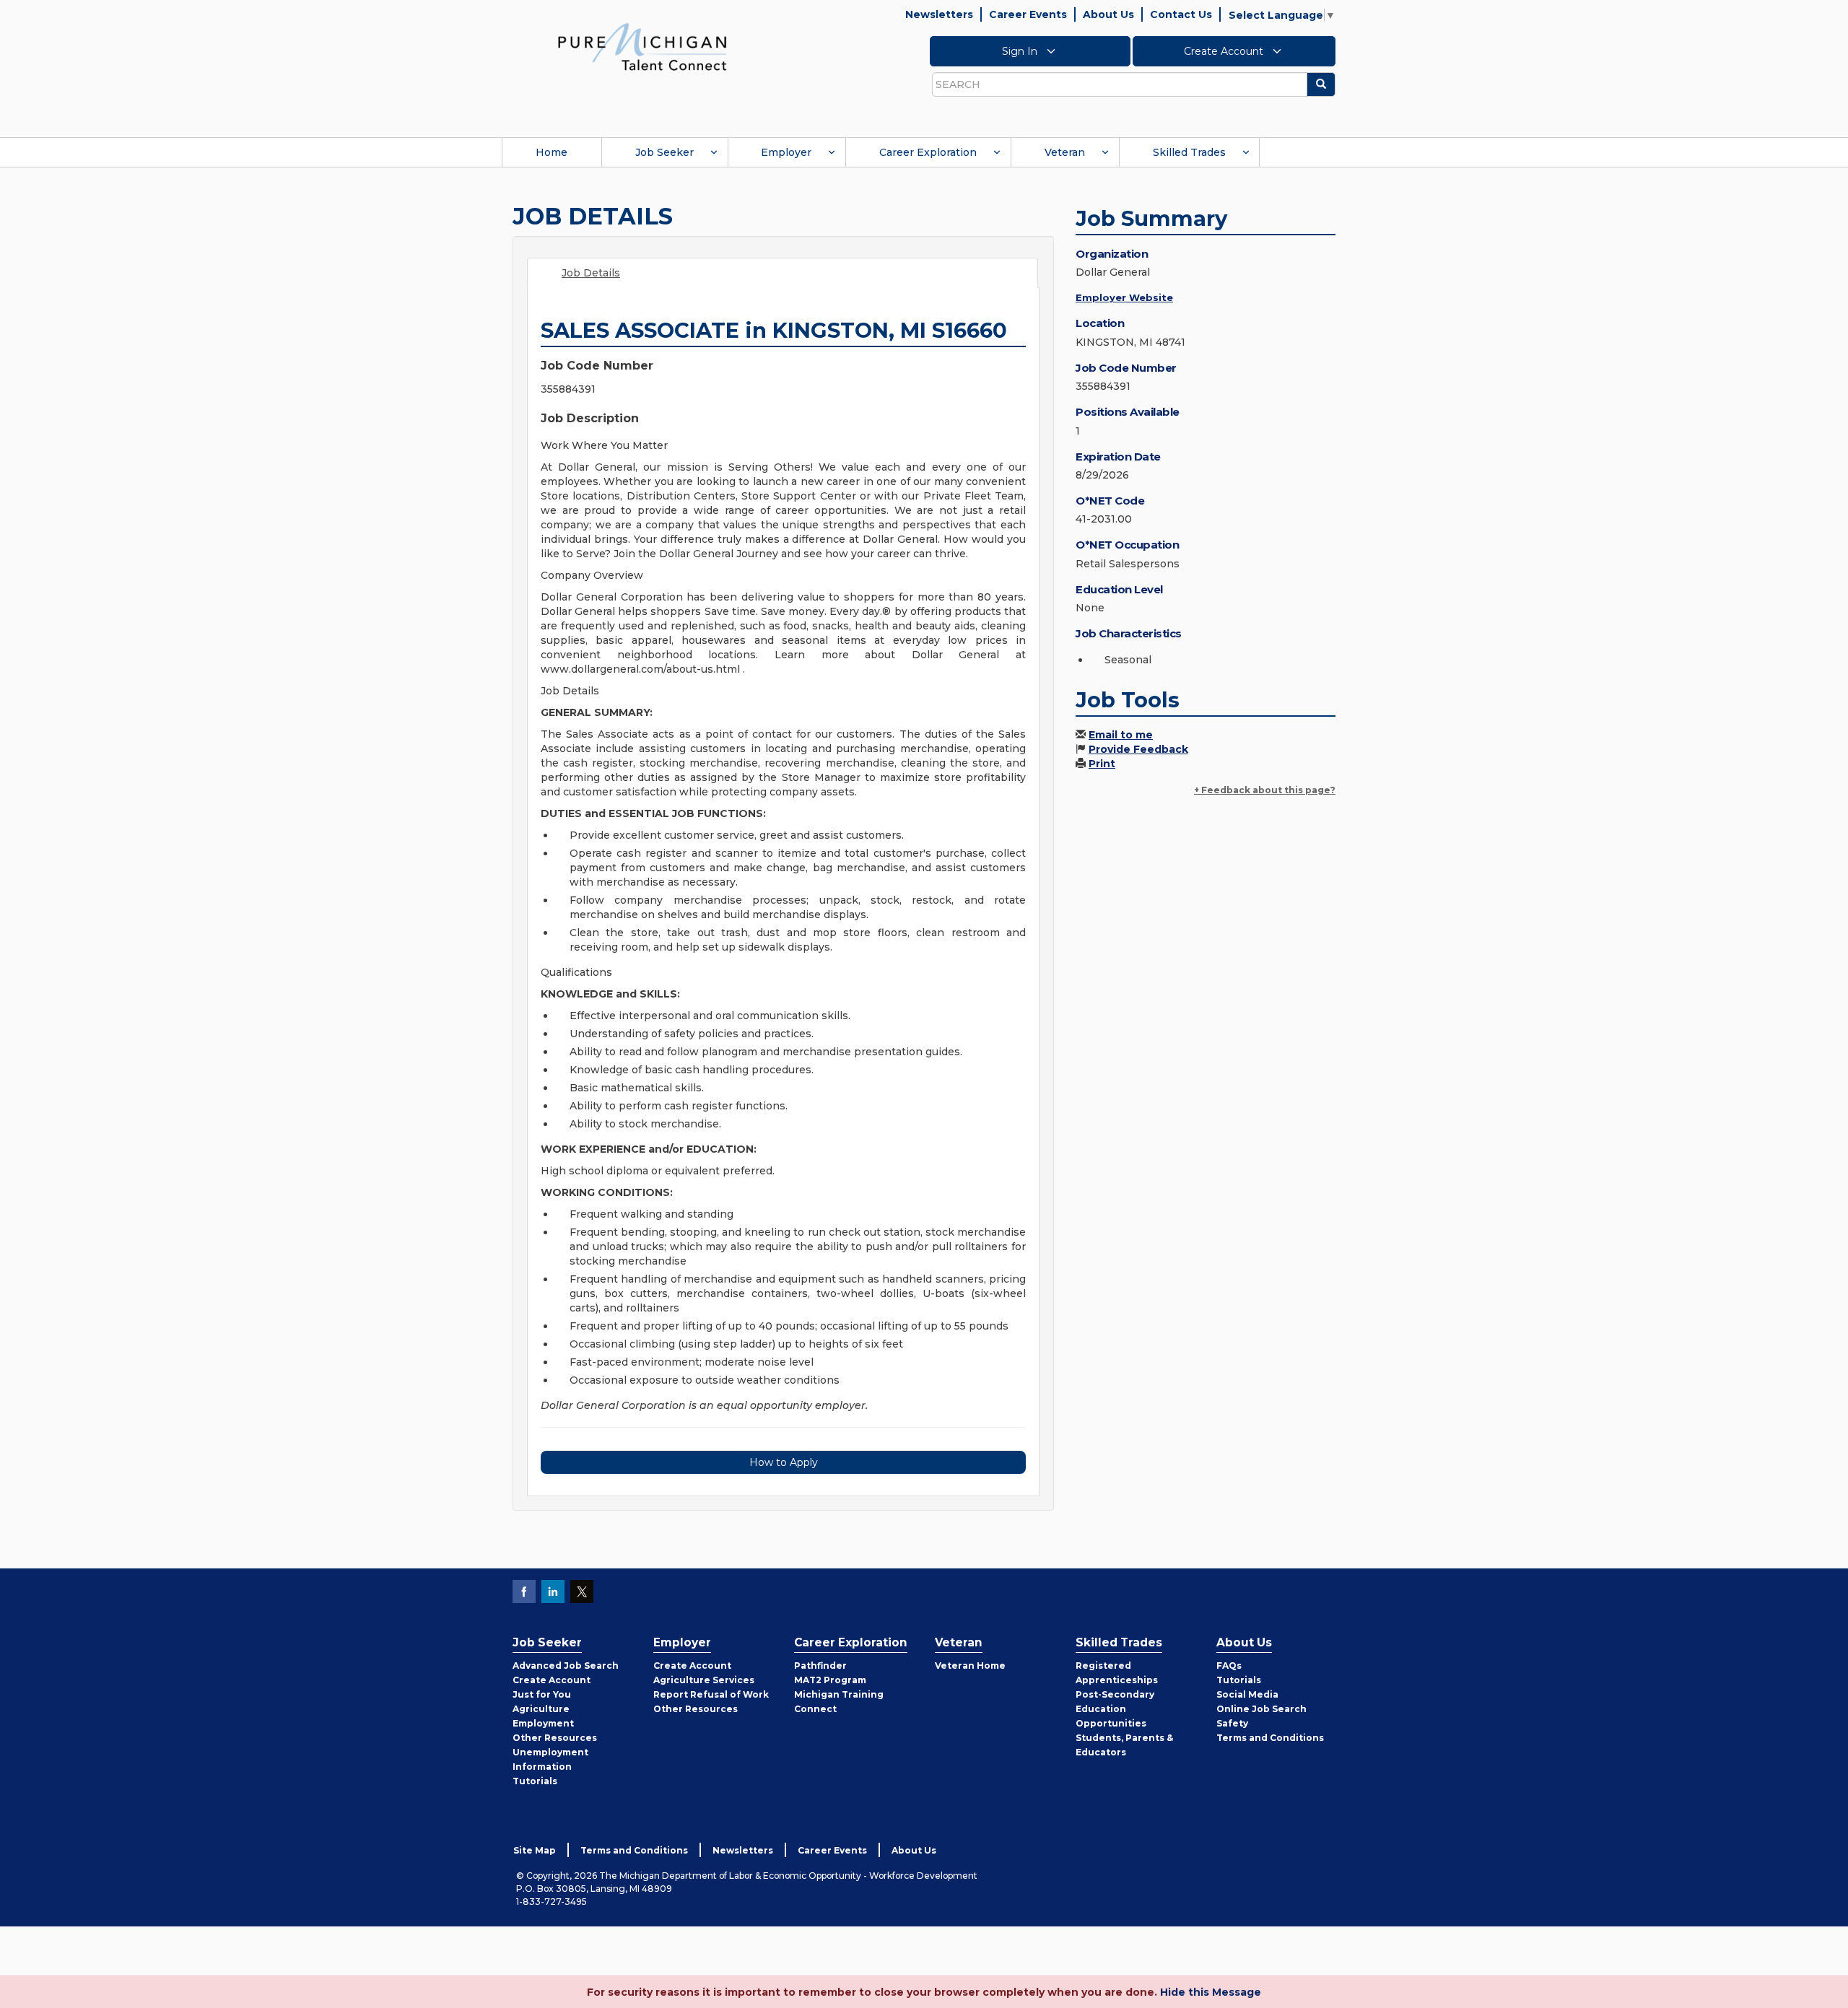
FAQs (1229, 1666)
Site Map (535, 1850)
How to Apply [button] (784, 1462)
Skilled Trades (1189, 152)
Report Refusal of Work (711, 1694)
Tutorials (535, 1781)
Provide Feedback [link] (1138, 749)
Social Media (1247, 1694)
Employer (786, 152)
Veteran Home (970, 1666)
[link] (642, 46)
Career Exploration (928, 152)
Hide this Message (1211, 1992)
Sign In (1021, 51)
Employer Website (1124, 297)
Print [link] (1102, 764)
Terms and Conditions (1270, 1738)
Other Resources (555, 1738)
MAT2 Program (830, 1680)
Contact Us (1181, 14)
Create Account (1225, 51)
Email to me (1121, 735)
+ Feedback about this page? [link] (1265, 790)
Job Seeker (664, 152)
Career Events (1028, 14)
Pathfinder (820, 1666)
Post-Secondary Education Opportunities (1115, 1709)
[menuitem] (552, 152)
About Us (1108, 14)
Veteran (1065, 152)
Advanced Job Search (566, 1666)
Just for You (542, 1694)
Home (552, 152)
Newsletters (939, 14)
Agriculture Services (704, 1680)
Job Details (591, 273)
